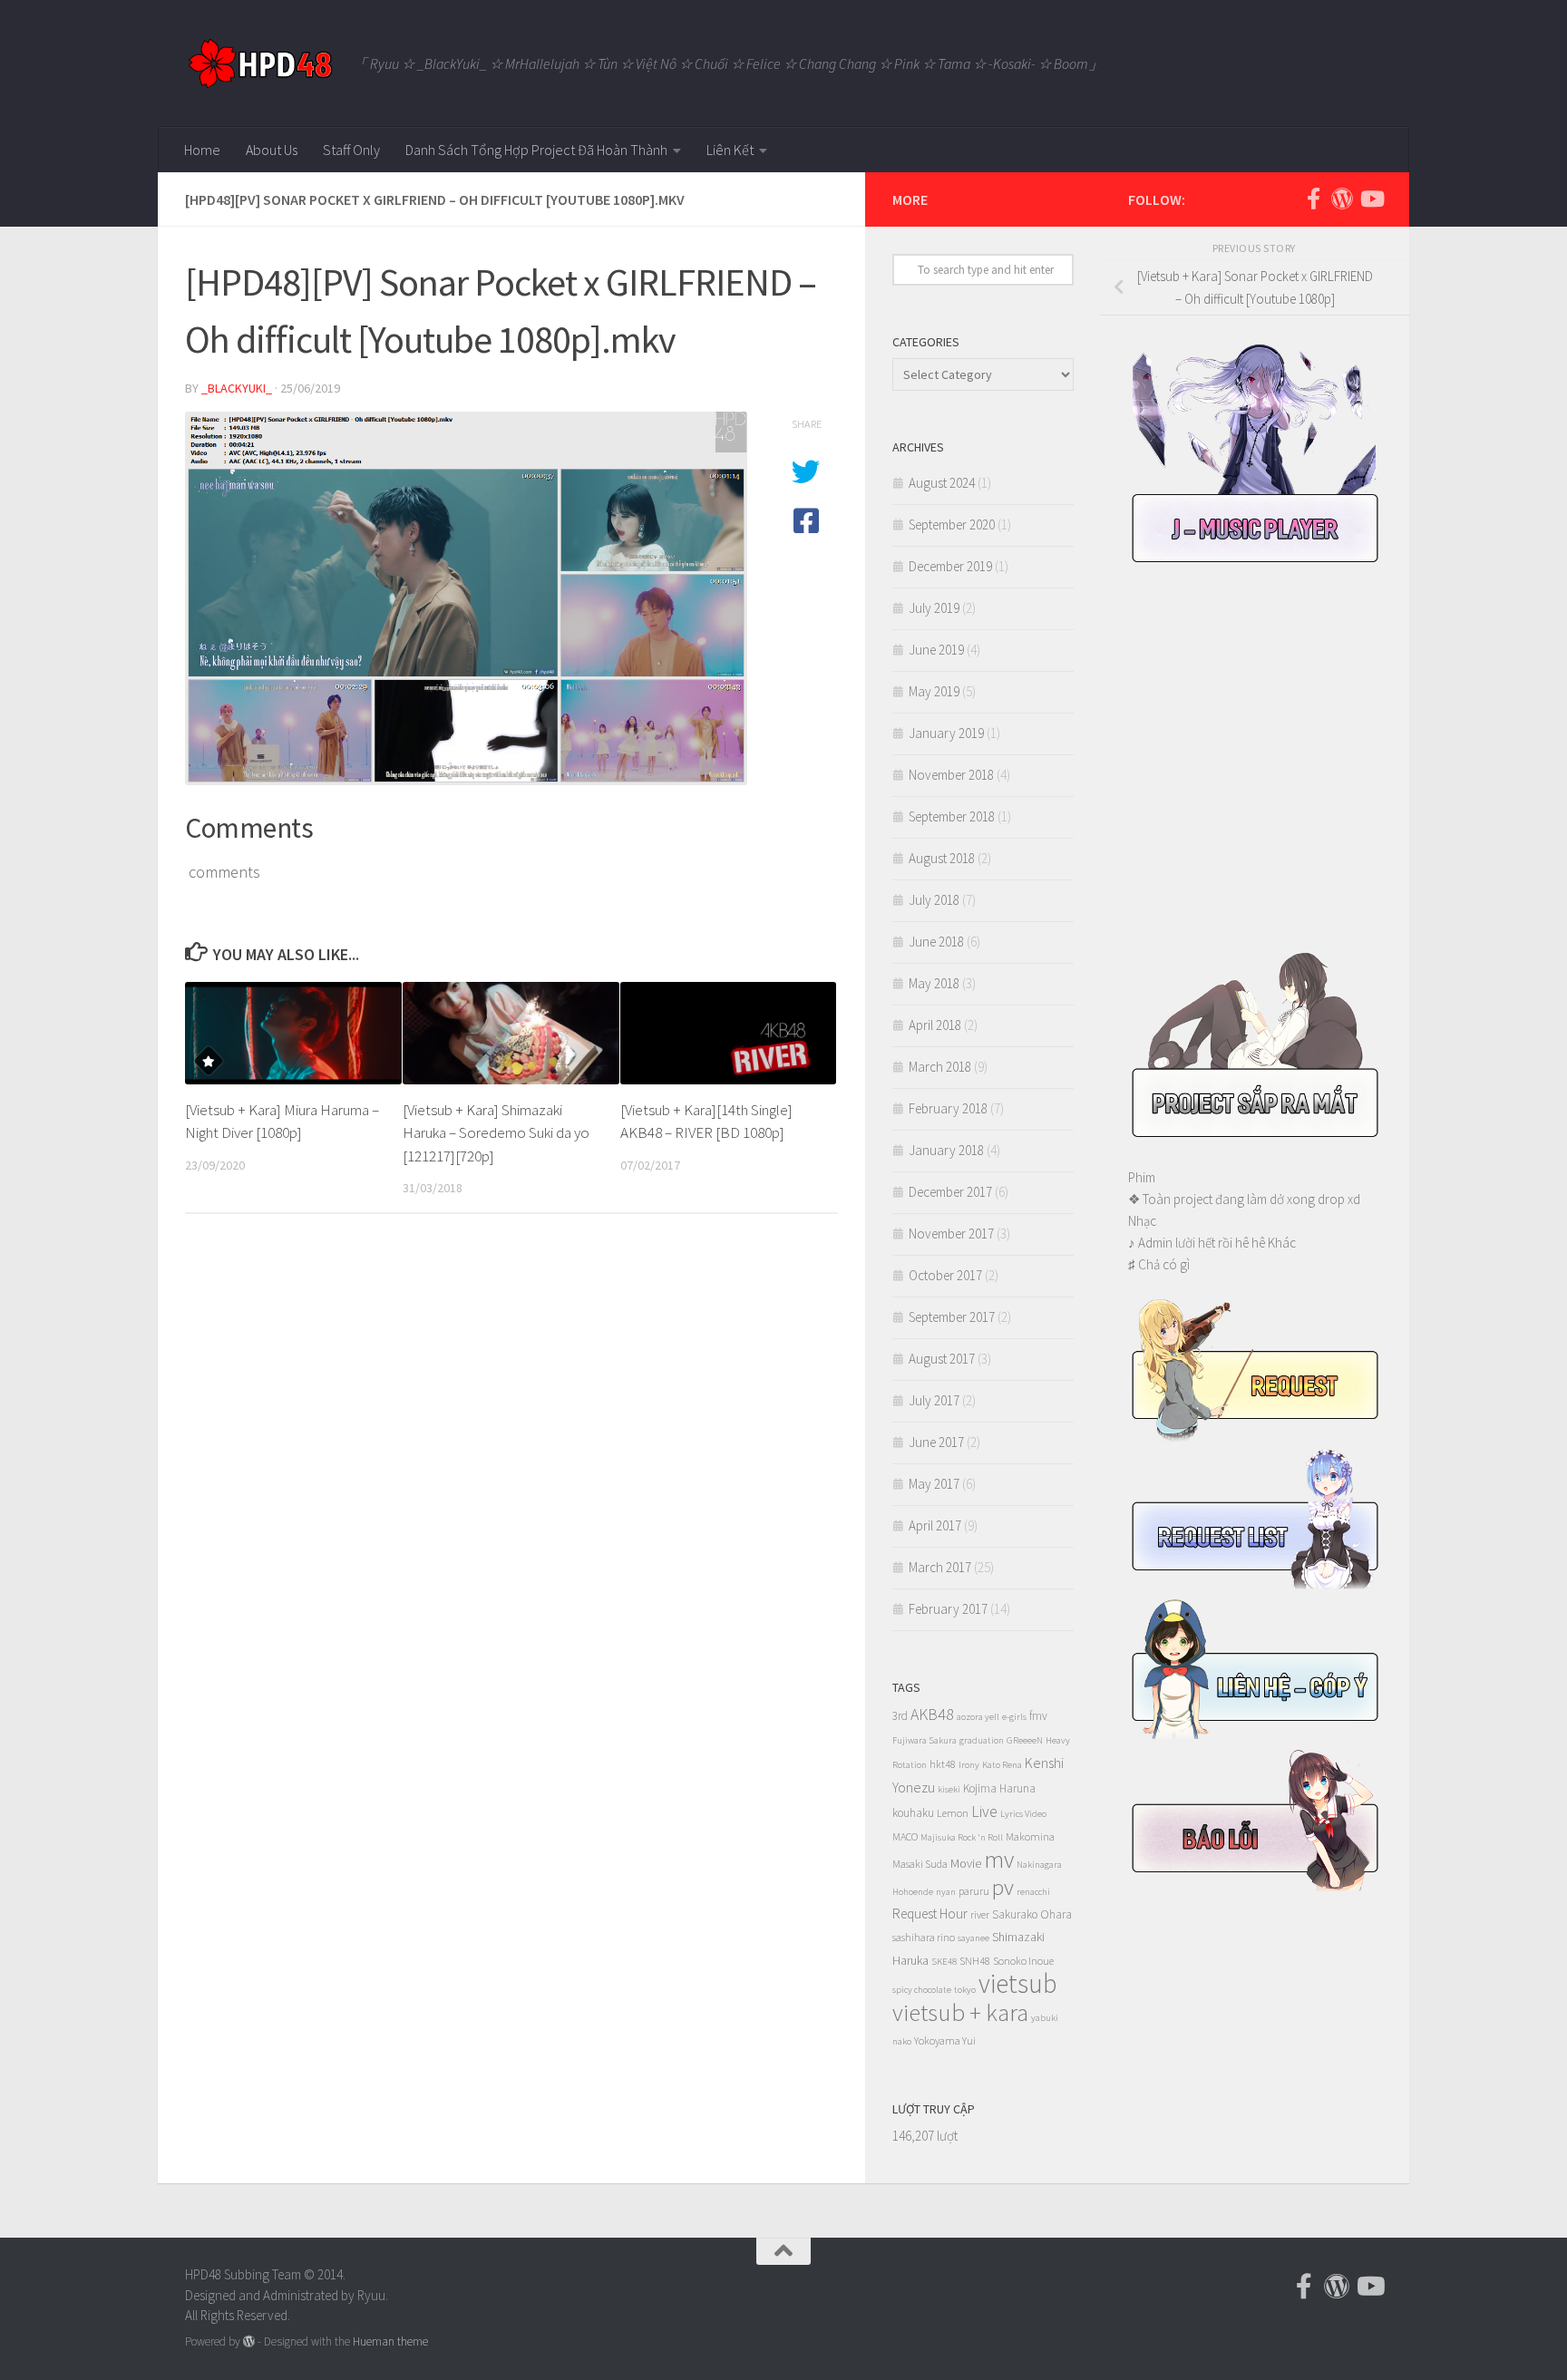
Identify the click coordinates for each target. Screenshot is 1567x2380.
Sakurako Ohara (1032, 1914)
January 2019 (946, 733)
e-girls (1014, 1717)
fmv (1038, 1716)
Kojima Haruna (999, 1788)
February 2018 (948, 1108)
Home (202, 150)
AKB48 (932, 1714)
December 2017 (950, 1192)
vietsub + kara (960, 2012)
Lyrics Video (1023, 1814)
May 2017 (934, 1484)
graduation (982, 1740)
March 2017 (940, 1567)
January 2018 (946, 1150)
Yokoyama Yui (945, 2040)
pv (1003, 1887)
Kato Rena (1002, 1765)
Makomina (1030, 1836)
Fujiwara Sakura (925, 1740)
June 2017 (936, 1442)
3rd (900, 1716)
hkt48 (943, 1764)
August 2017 (942, 1359)
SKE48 (944, 1962)
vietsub (1018, 1983)
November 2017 (951, 1234)
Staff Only (351, 150)
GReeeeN (1025, 1740)
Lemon (953, 1813)
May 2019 (934, 691)
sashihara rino (924, 1937)
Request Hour (930, 1914)
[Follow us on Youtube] (1371, 199)
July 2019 (934, 608)
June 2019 (936, 650)
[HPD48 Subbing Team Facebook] (1313, 199)
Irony (969, 1765)
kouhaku (913, 1813)
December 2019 (950, 566)
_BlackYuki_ (237, 388)
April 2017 (935, 1525)
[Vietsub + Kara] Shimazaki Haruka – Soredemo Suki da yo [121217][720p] (496, 1133)
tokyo (965, 1990)
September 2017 (952, 1317)
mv (999, 1859)
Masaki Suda (920, 1864)
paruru (974, 1891)
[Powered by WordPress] (249, 2341)
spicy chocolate (922, 1990)
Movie (966, 1863)
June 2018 (936, 942)
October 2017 (945, 1275)
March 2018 (940, 1067)
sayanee (973, 1938)
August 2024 (942, 483)
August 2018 (942, 858)
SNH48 (975, 1961)
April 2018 (935, 1025)
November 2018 (951, 775)
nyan (946, 1892)
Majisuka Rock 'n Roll (962, 1837)
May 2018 (934, 983)
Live (984, 1811)
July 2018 (934, 900)
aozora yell (978, 1717)
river (980, 1914)
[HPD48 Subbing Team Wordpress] (1342, 199)
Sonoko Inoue (1023, 1961)
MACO (905, 1836)
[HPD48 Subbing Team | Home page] (260, 63)
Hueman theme (390, 2341)
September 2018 (952, 816)
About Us (272, 150)
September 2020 (952, 525)
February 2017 (948, 1609)
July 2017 (934, 1400)
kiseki (949, 1789)
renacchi (1033, 1892)
